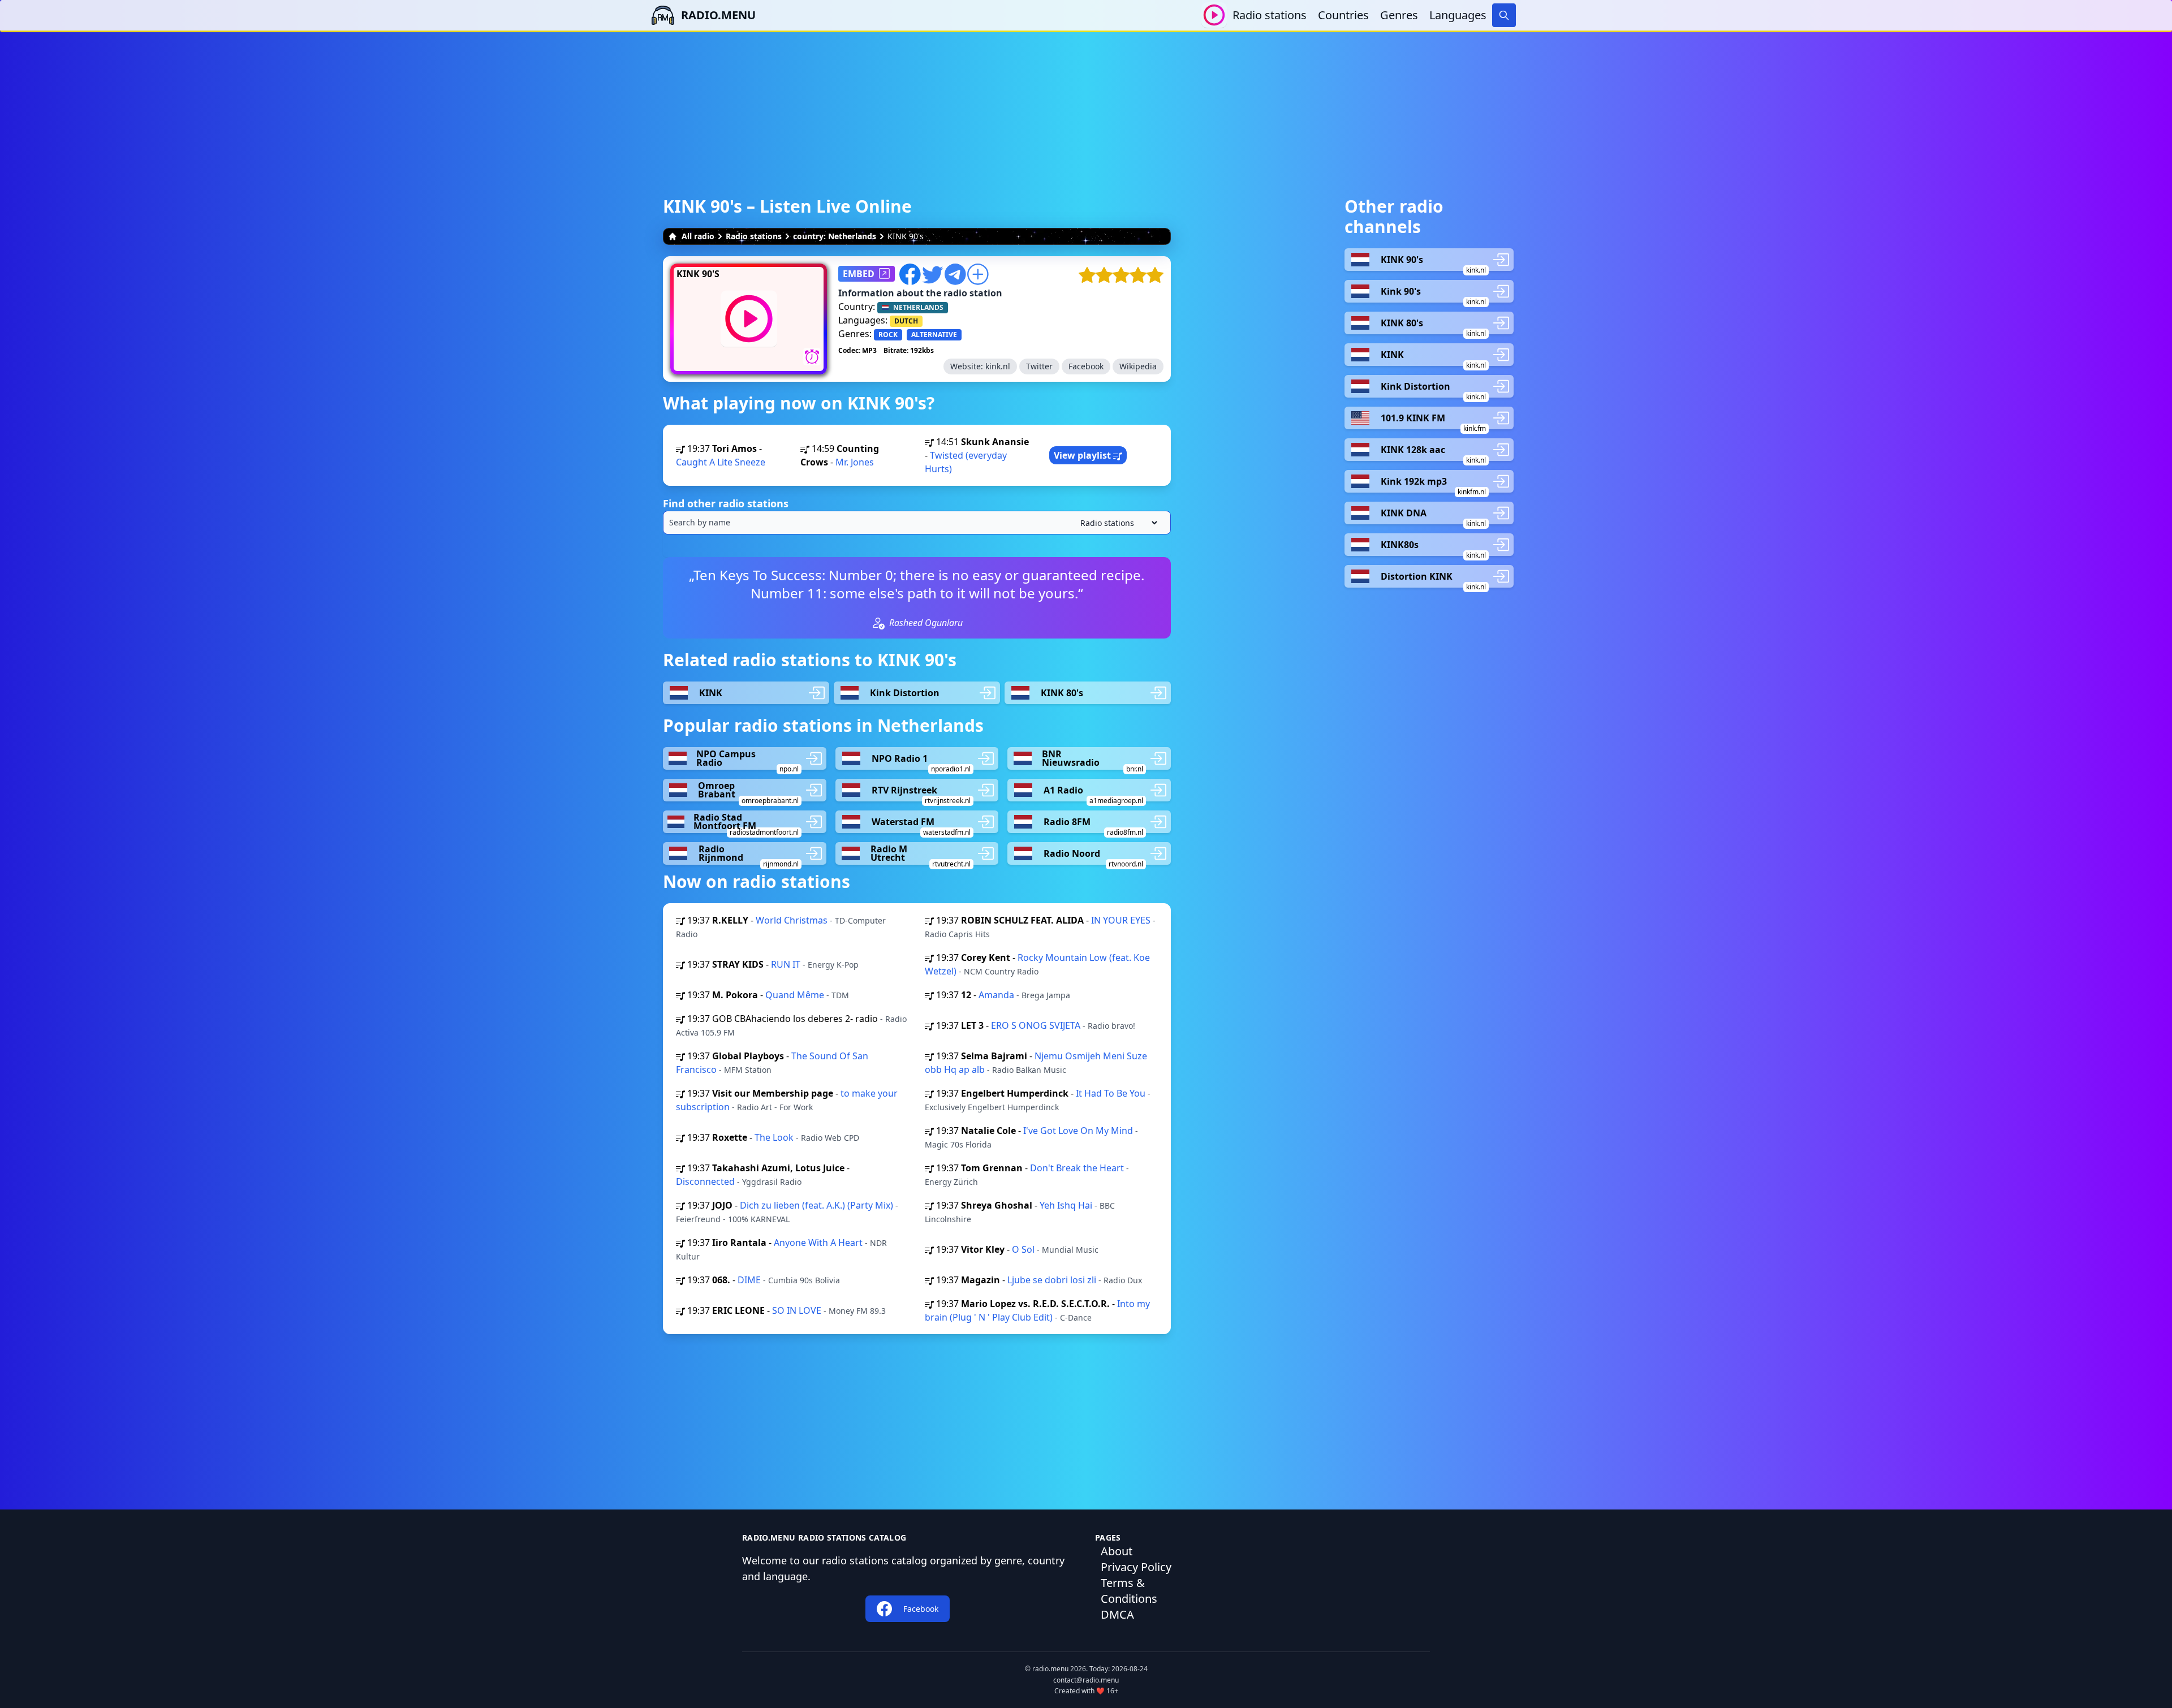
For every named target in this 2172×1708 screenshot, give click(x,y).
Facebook (1086, 366)
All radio (698, 236)
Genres (1399, 15)
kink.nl (998, 366)
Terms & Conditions (1129, 1591)
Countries (1343, 15)
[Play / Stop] (1214, 15)
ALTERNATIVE (934, 335)
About (1117, 1551)
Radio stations (1270, 15)
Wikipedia (1138, 366)
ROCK (888, 335)
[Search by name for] (917, 523)
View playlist (1083, 455)
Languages (1458, 15)
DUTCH (906, 321)
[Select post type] (1117, 523)
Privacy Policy (1136, 1567)
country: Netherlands (835, 236)
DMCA (1117, 1614)
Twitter (1039, 366)
